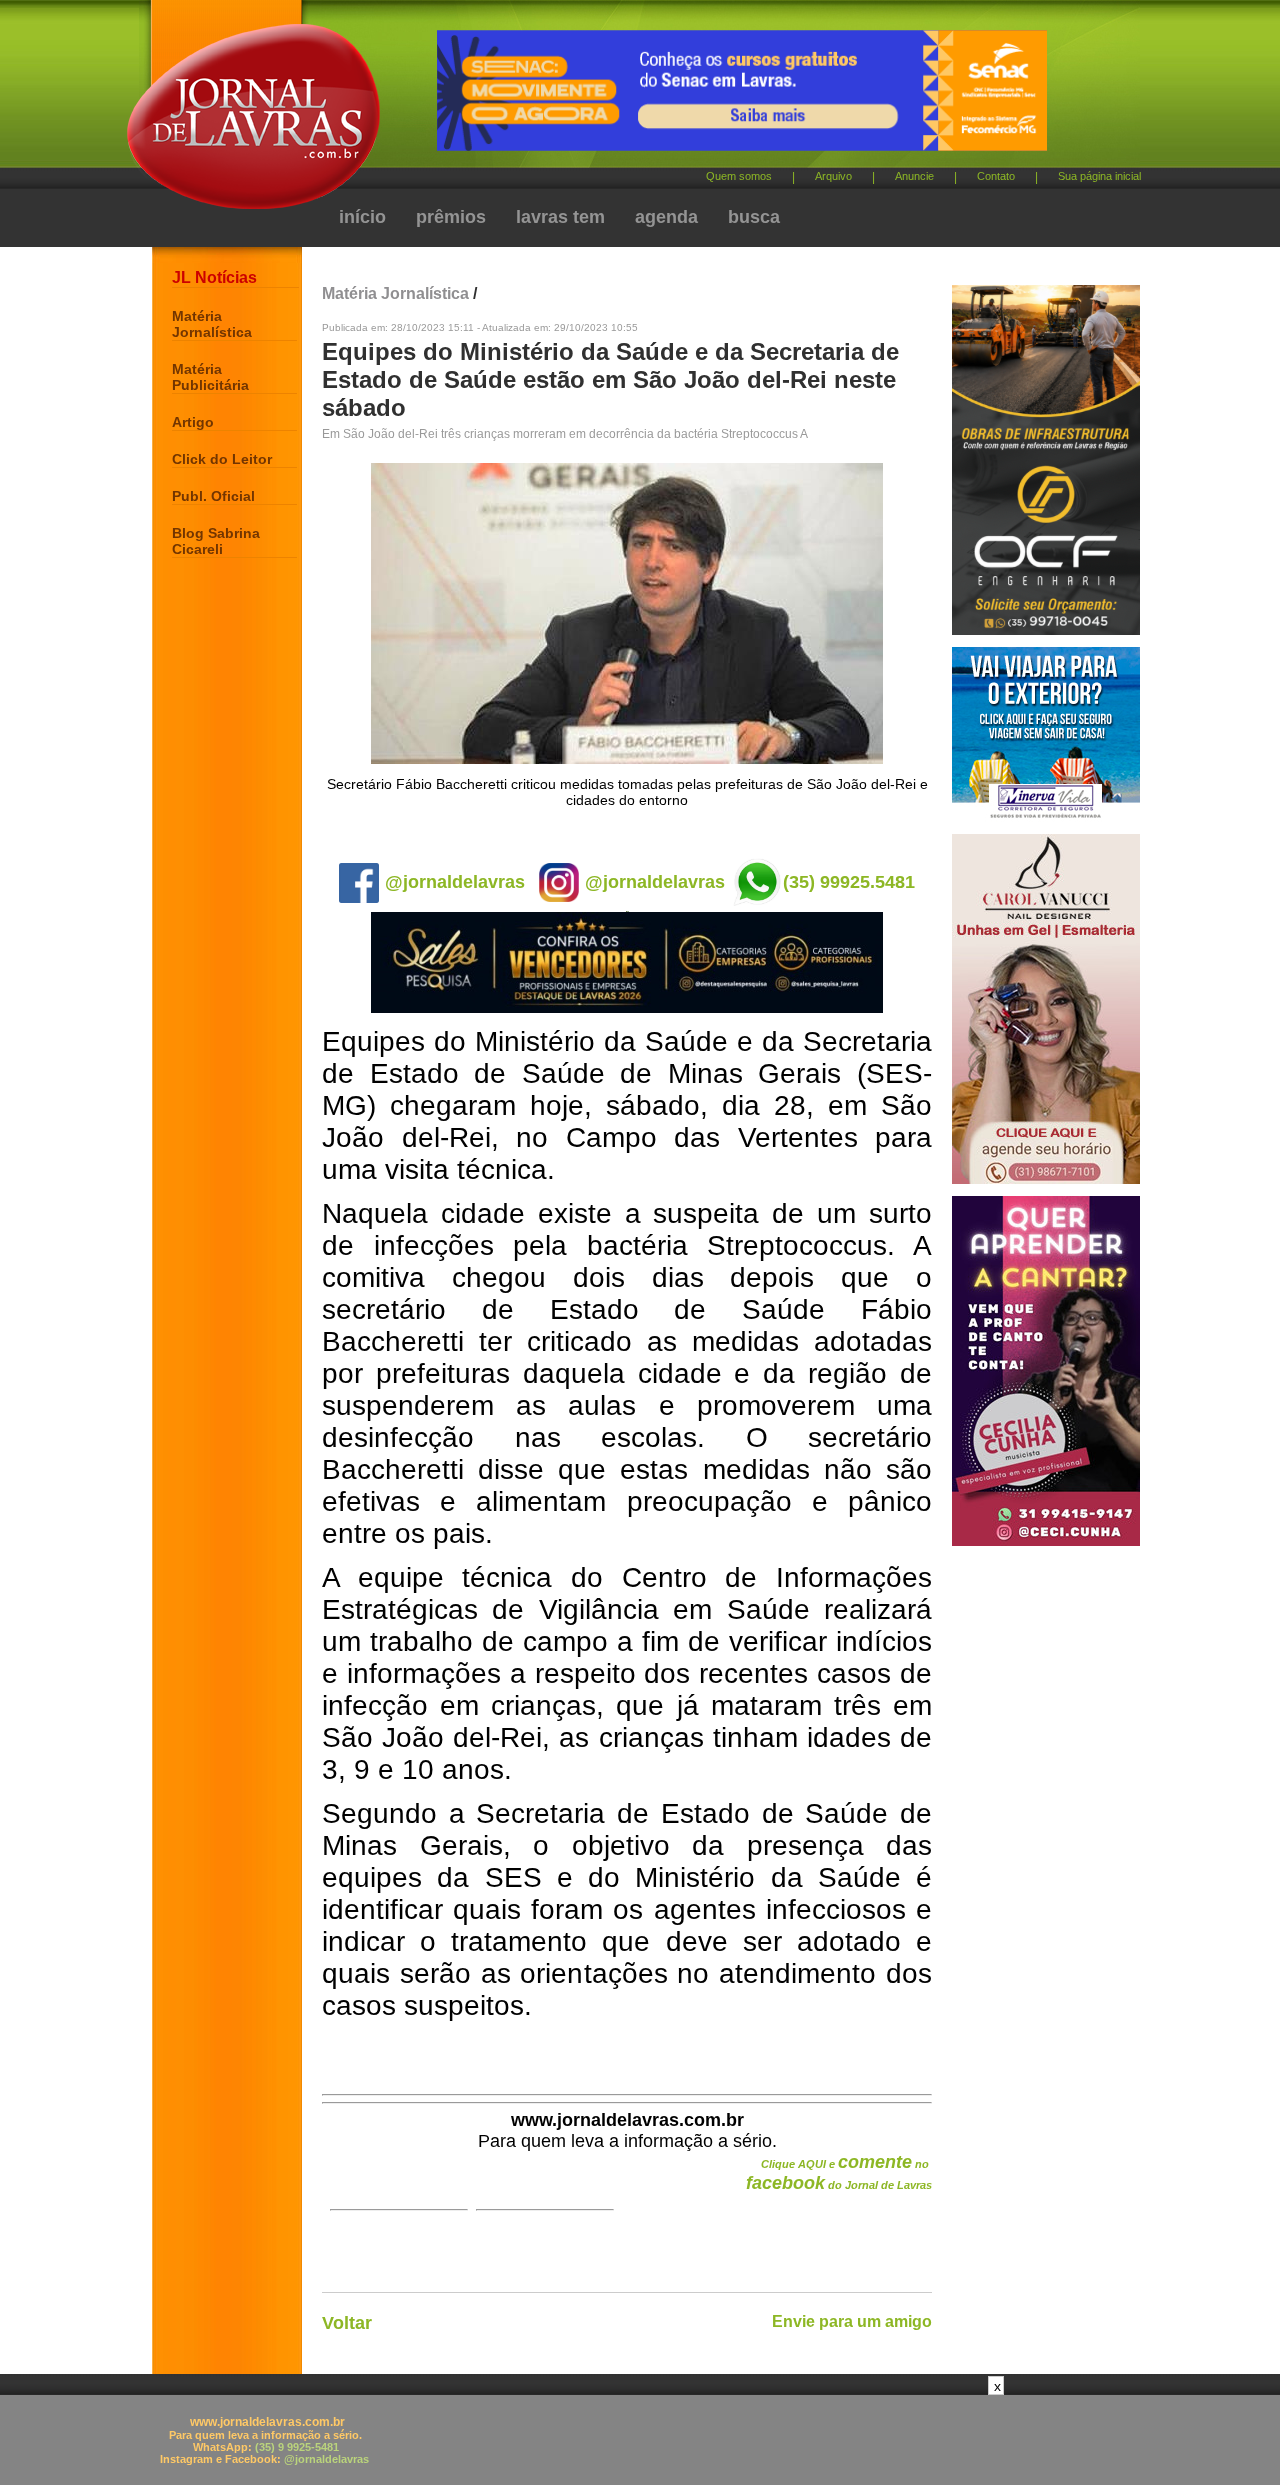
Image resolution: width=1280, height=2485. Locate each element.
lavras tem (560, 217)
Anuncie (914, 176)
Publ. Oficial (213, 496)
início (362, 217)
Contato (996, 176)
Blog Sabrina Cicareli (216, 541)
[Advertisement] (640, 2440)
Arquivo (833, 176)
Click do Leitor (222, 459)
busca (754, 217)
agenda (666, 217)
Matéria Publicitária (210, 377)
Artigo (193, 422)
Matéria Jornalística (212, 324)
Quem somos (739, 176)
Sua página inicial (1099, 176)
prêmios (451, 217)
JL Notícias (214, 277)
